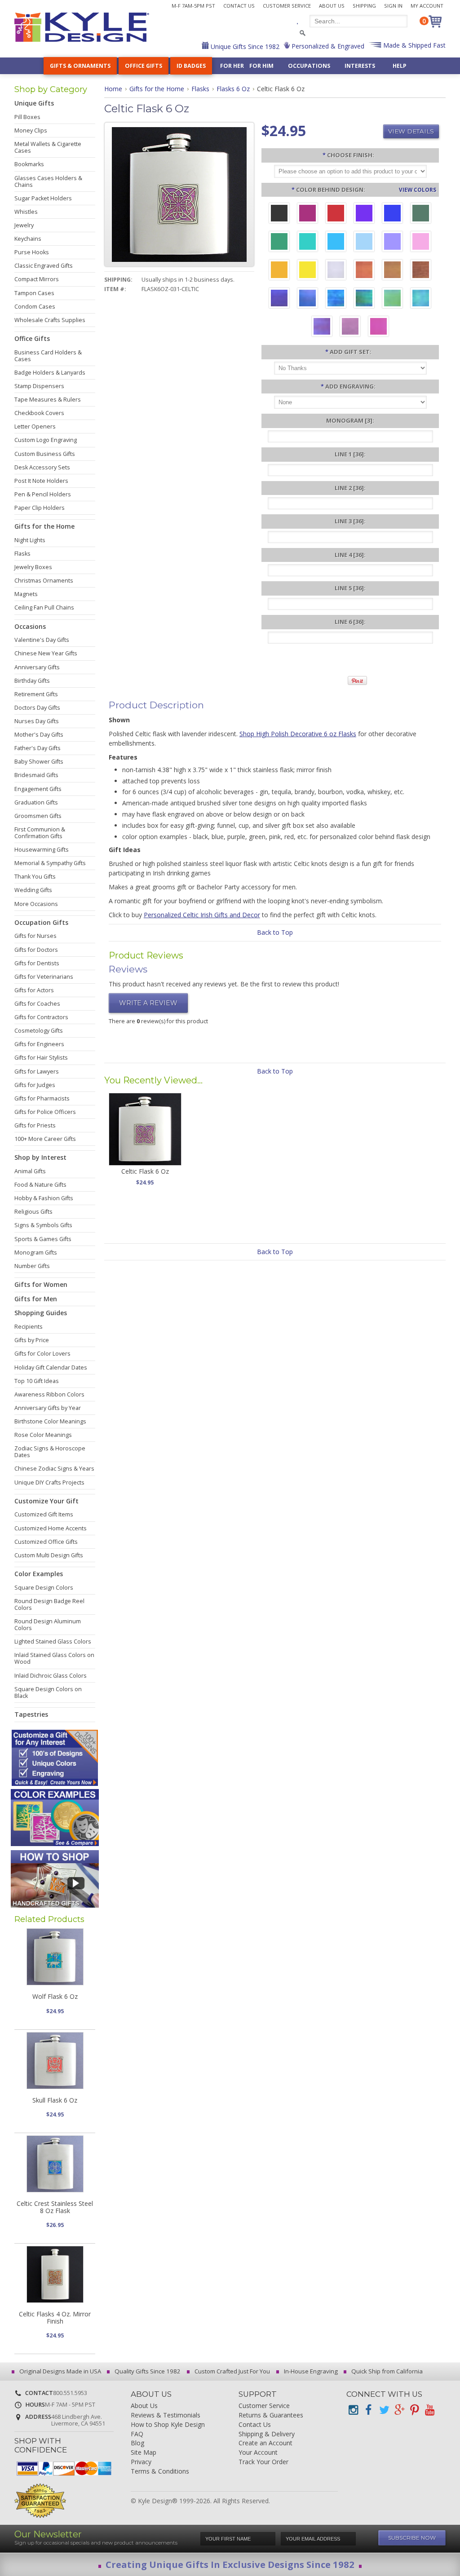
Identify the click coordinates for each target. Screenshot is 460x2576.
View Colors (418, 190)
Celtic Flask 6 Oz (145, 1171)
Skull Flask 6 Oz (55, 2100)
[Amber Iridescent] (392, 271)
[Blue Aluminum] (392, 214)
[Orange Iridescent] (364, 271)
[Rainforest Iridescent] (364, 299)
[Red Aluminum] (336, 214)
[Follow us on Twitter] (384, 2410)
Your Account (258, 2453)
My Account (427, 6)
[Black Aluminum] (279, 214)
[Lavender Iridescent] (350, 327)
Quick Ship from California (386, 2371)
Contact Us (239, 6)
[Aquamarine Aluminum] (364, 243)
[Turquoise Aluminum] (336, 243)
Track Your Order (263, 2462)
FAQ (137, 2434)
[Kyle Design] (82, 27)
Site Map (144, 2453)
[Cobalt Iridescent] (307, 299)
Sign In (393, 6)
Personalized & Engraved (327, 46)
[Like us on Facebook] (368, 2410)
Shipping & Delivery (267, 2434)
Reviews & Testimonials (166, 2415)
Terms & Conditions (160, 2472)
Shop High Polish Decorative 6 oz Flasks (298, 734)
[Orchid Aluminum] (392, 243)
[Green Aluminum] (279, 243)
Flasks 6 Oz (233, 89)
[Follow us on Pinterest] (414, 2410)
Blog (137, 2443)
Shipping (364, 6)
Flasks (200, 89)
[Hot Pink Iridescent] (378, 327)
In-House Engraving (310, 2371)
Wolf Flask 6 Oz (55, 1996)
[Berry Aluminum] (307, 214)
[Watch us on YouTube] (429, 2410)
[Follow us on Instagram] (353, 2410)
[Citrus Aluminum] (279, 271)
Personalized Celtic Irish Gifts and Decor (202, 915)
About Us (332, 6)
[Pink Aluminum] (421, 243)
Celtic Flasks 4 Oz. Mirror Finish (55, 2317)
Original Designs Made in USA (60, 2371)
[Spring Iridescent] (392, 299)
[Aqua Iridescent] (421, 299)
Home (113, 89)
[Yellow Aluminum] (307, 271)
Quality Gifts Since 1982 (147, 2371)
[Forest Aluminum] (421, 214)
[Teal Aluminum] (307, 243)
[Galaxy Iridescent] (279, 299)
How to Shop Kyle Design (168, 2425)
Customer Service (287, 6)
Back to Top (275, 932)
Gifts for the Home (157, 89)
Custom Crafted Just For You (232, 2371)
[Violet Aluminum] (364, 214)
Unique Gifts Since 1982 (244, 46)
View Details (411, 131)
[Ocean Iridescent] (336, 299)
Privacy (141, 2462)
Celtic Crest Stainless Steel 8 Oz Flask (55, 2207)
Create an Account (265, 2443)
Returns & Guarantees (271, 2415)
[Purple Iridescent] (322, 327)
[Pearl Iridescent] (336, 271)
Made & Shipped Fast (414, 45)
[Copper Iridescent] (421, 271)
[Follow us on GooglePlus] (399, 2410)
